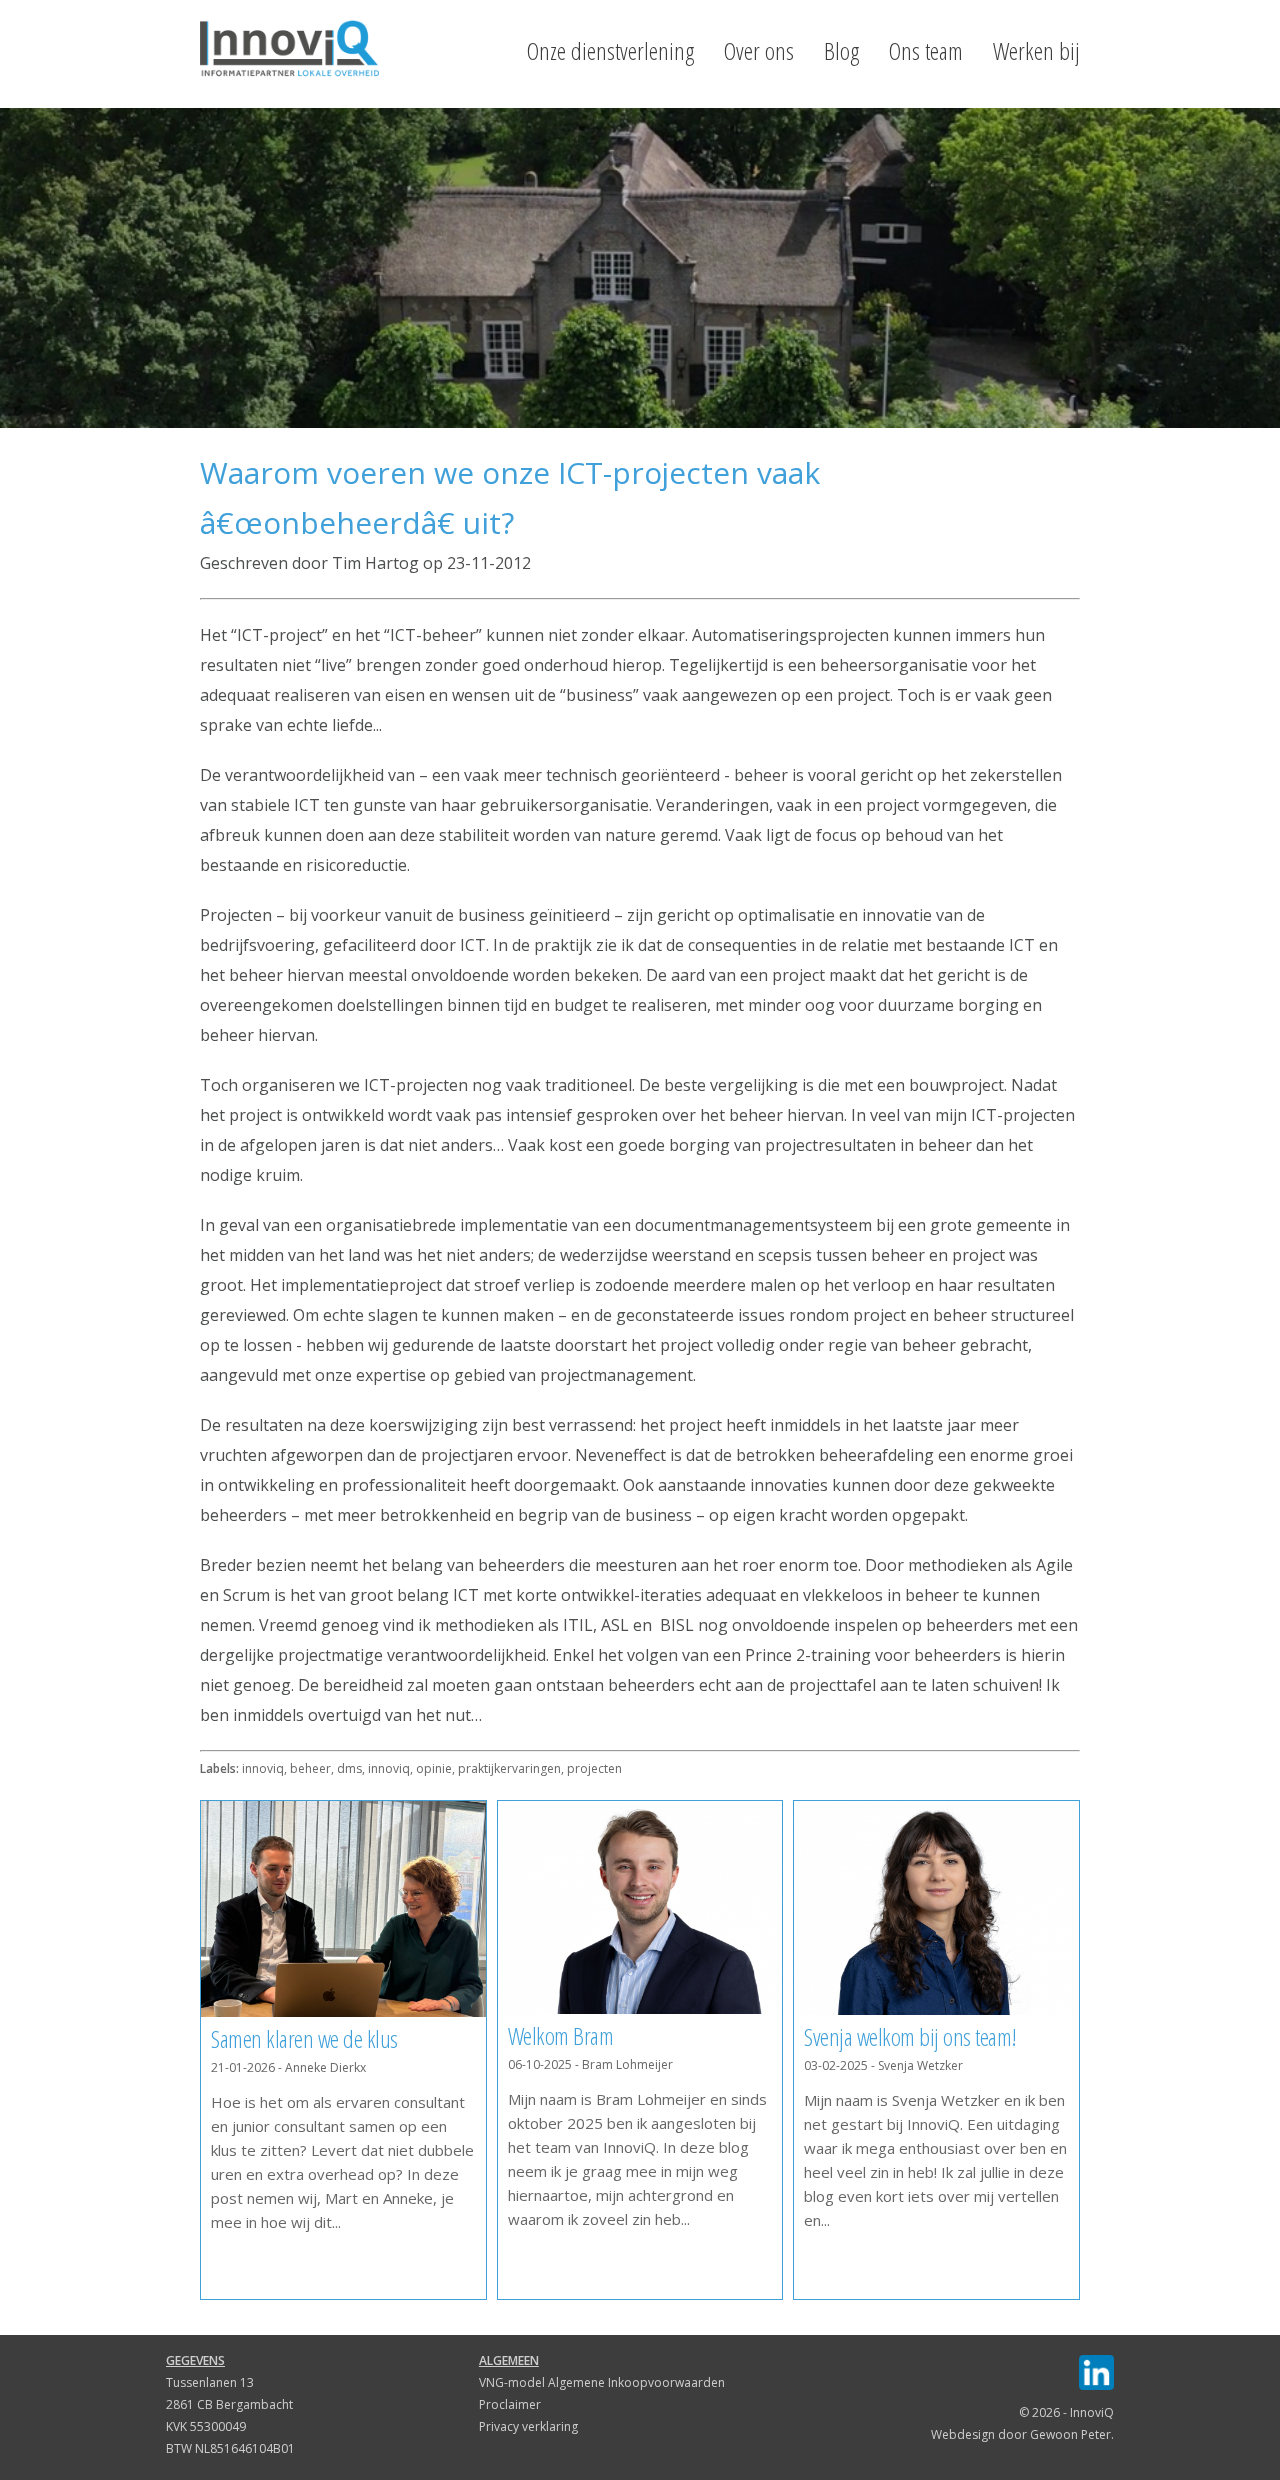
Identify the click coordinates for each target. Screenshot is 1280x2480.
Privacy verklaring (528, 2426)
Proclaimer (510, 2404)
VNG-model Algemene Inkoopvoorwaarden (602, 2382)
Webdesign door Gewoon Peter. (1022, 2434)
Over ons (759, 51)
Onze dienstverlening (610, 51)
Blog (841, 51)
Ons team (926, 51)
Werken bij (1036, 51)
